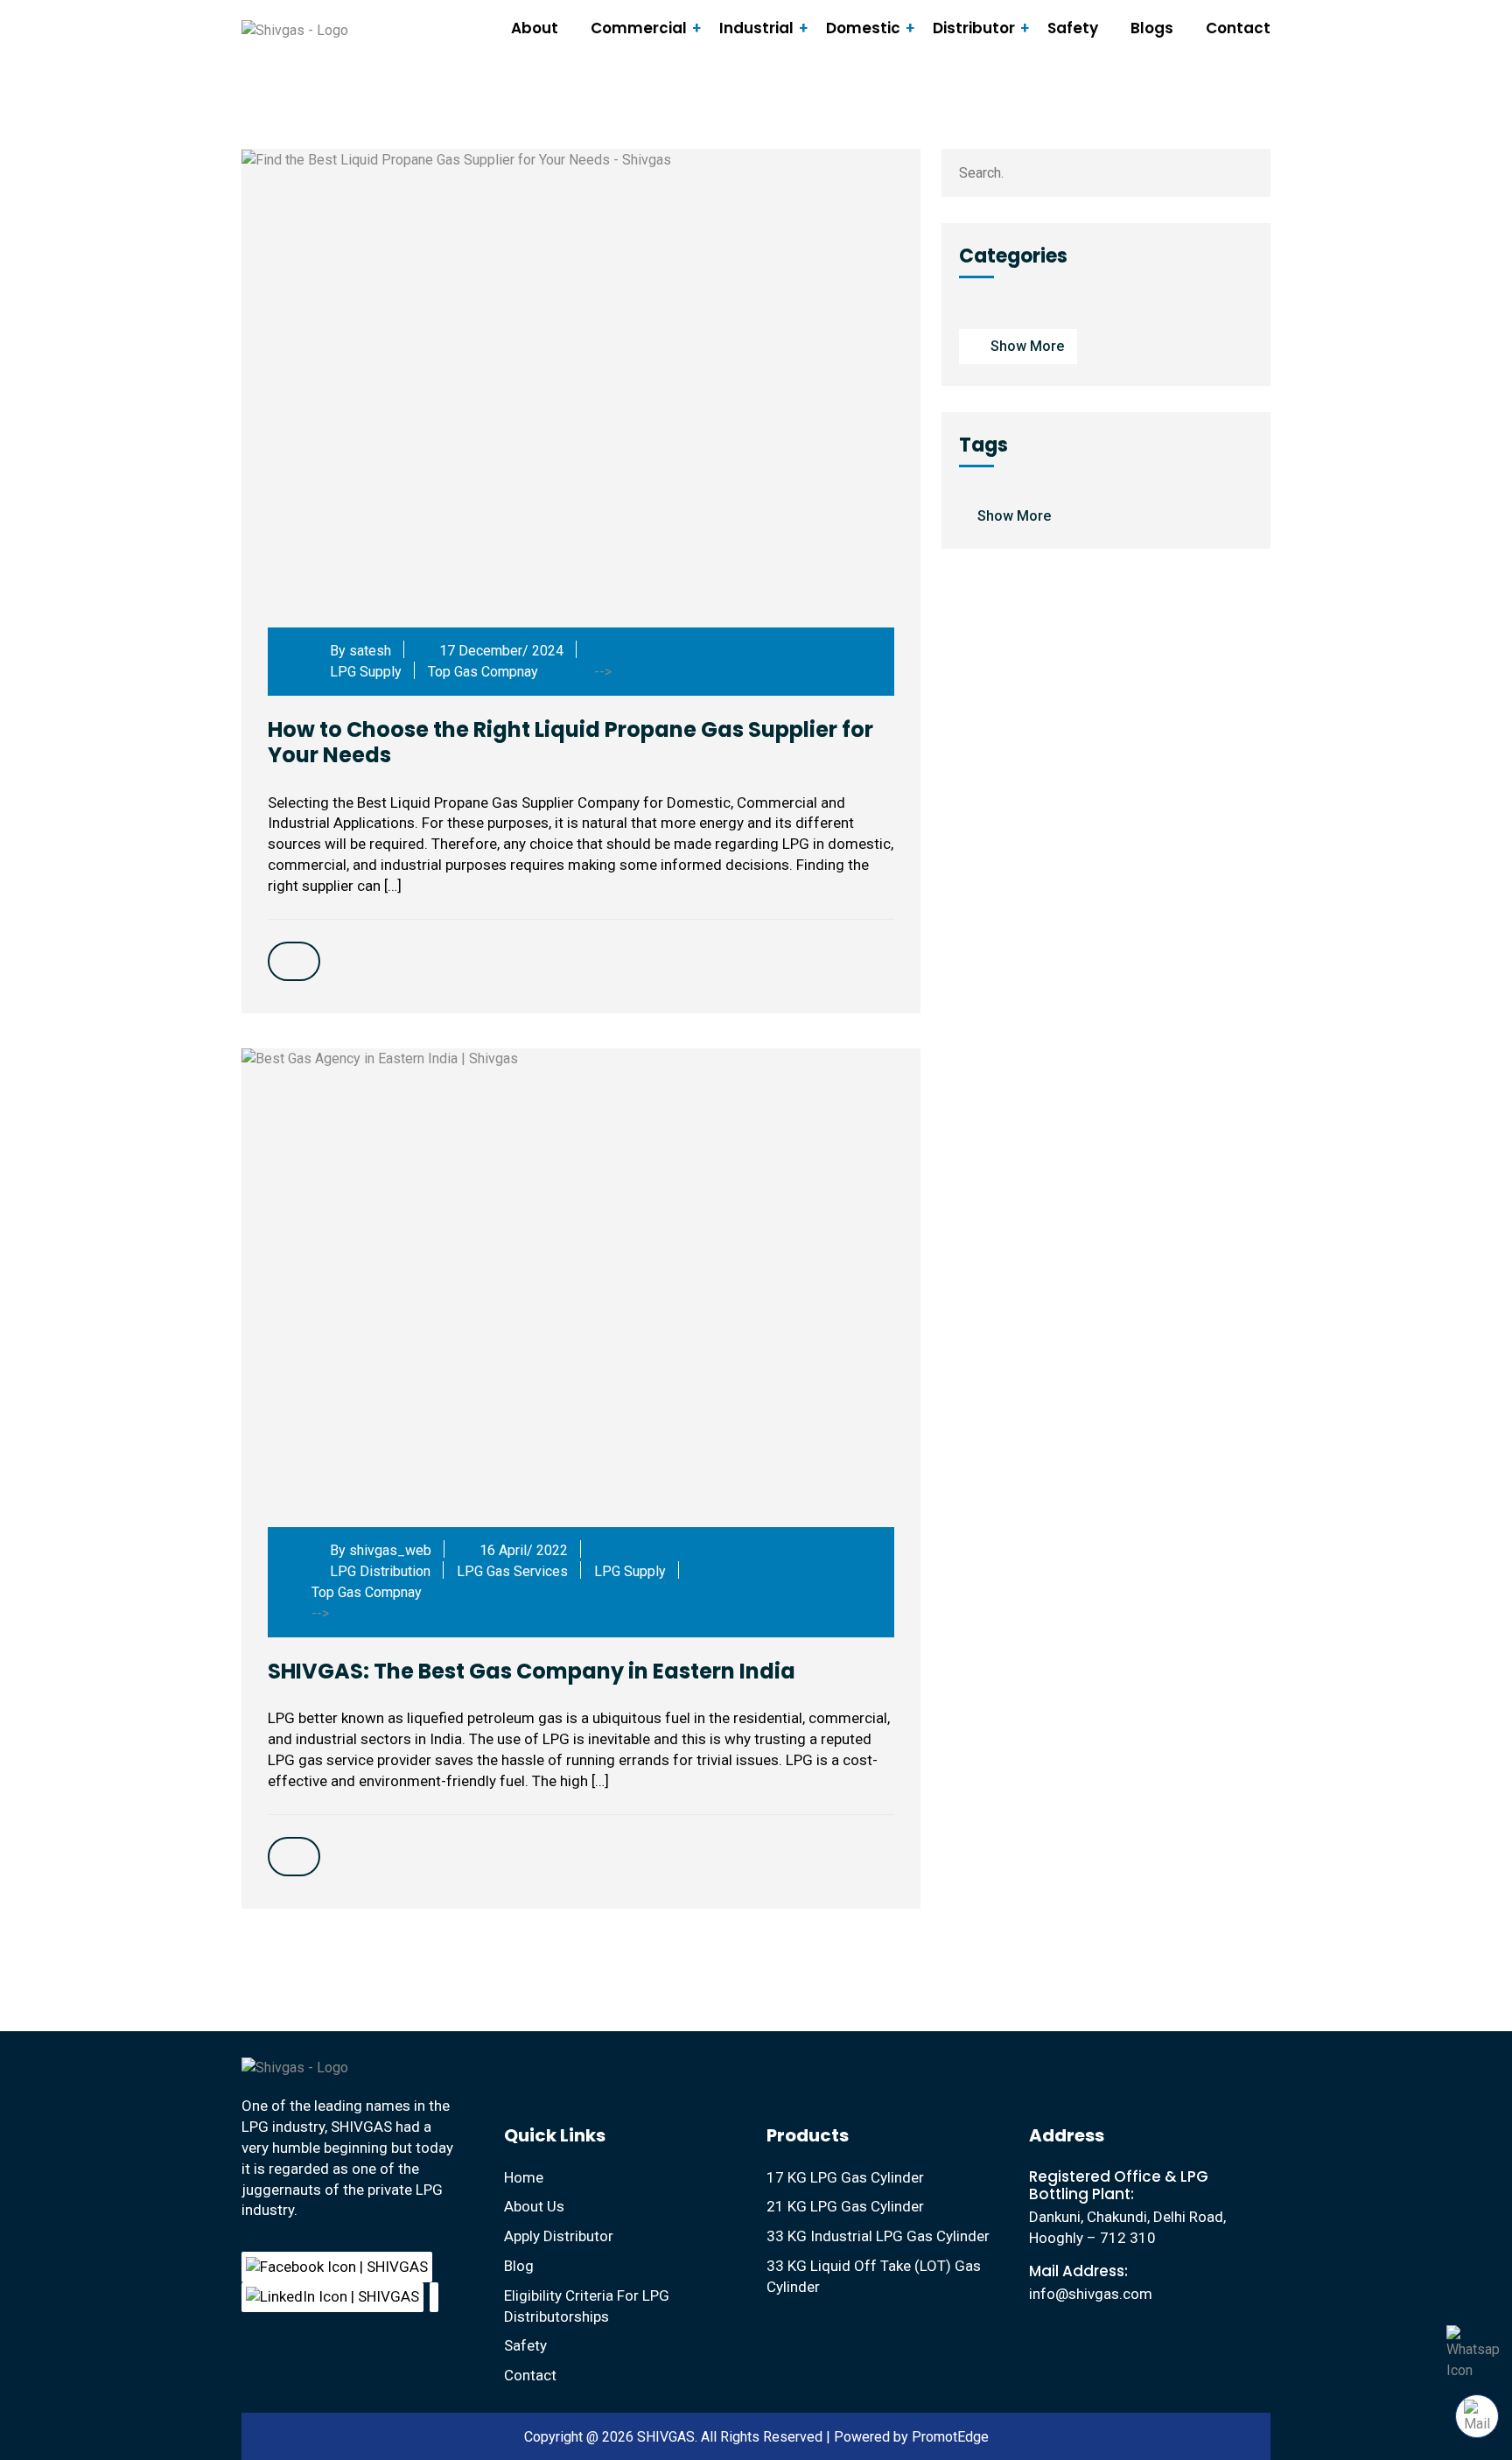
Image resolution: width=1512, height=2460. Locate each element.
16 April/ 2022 (522, 1550)
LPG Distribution (380, 1571)
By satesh (359, 651)
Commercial (639, 28)
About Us (534, 2206)
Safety (1073, 28)
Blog (519, 2266)
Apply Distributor (559, 2236)
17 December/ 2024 (500, 651)
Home (524, 2177)
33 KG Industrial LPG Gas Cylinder (878, 2236)
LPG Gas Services (512, 1571)
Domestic (863, 28)
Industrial (756, 28)
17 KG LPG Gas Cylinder (845, 2177)
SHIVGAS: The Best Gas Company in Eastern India (532, 1671)
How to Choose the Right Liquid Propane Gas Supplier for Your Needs (570, 742)
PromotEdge (950, 2437)
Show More (1027, 346)
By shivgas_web (379, 1550)
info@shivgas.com (1091, 2294)
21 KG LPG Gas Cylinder (845, 2206)
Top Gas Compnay (483, 672)
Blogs (1152, 28)
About (535, 28)
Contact (1238, 28)
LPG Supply (366, 672)
